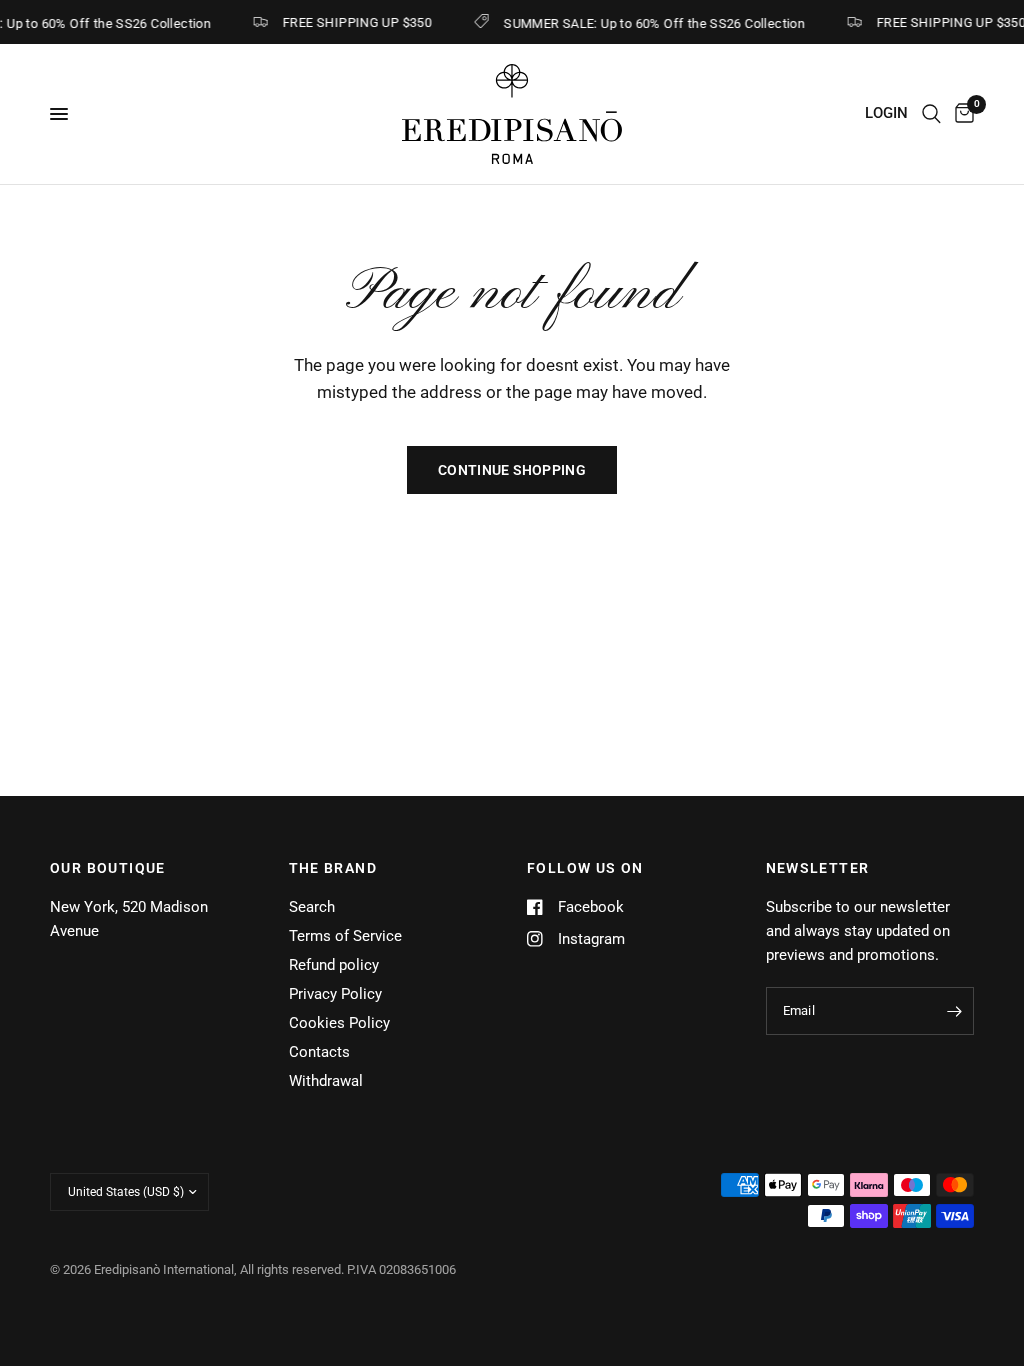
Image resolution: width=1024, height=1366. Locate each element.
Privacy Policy (335, 994)
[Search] (931, 114)
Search (312, 907)
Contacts (319, 1052)
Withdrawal (326, 1081)
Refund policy (334, 965)
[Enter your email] (954, 1011)
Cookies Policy (339, 1023)
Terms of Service (345, 936)
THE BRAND (333, 868)
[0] (961, 114)
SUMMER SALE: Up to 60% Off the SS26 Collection (648, 23)
